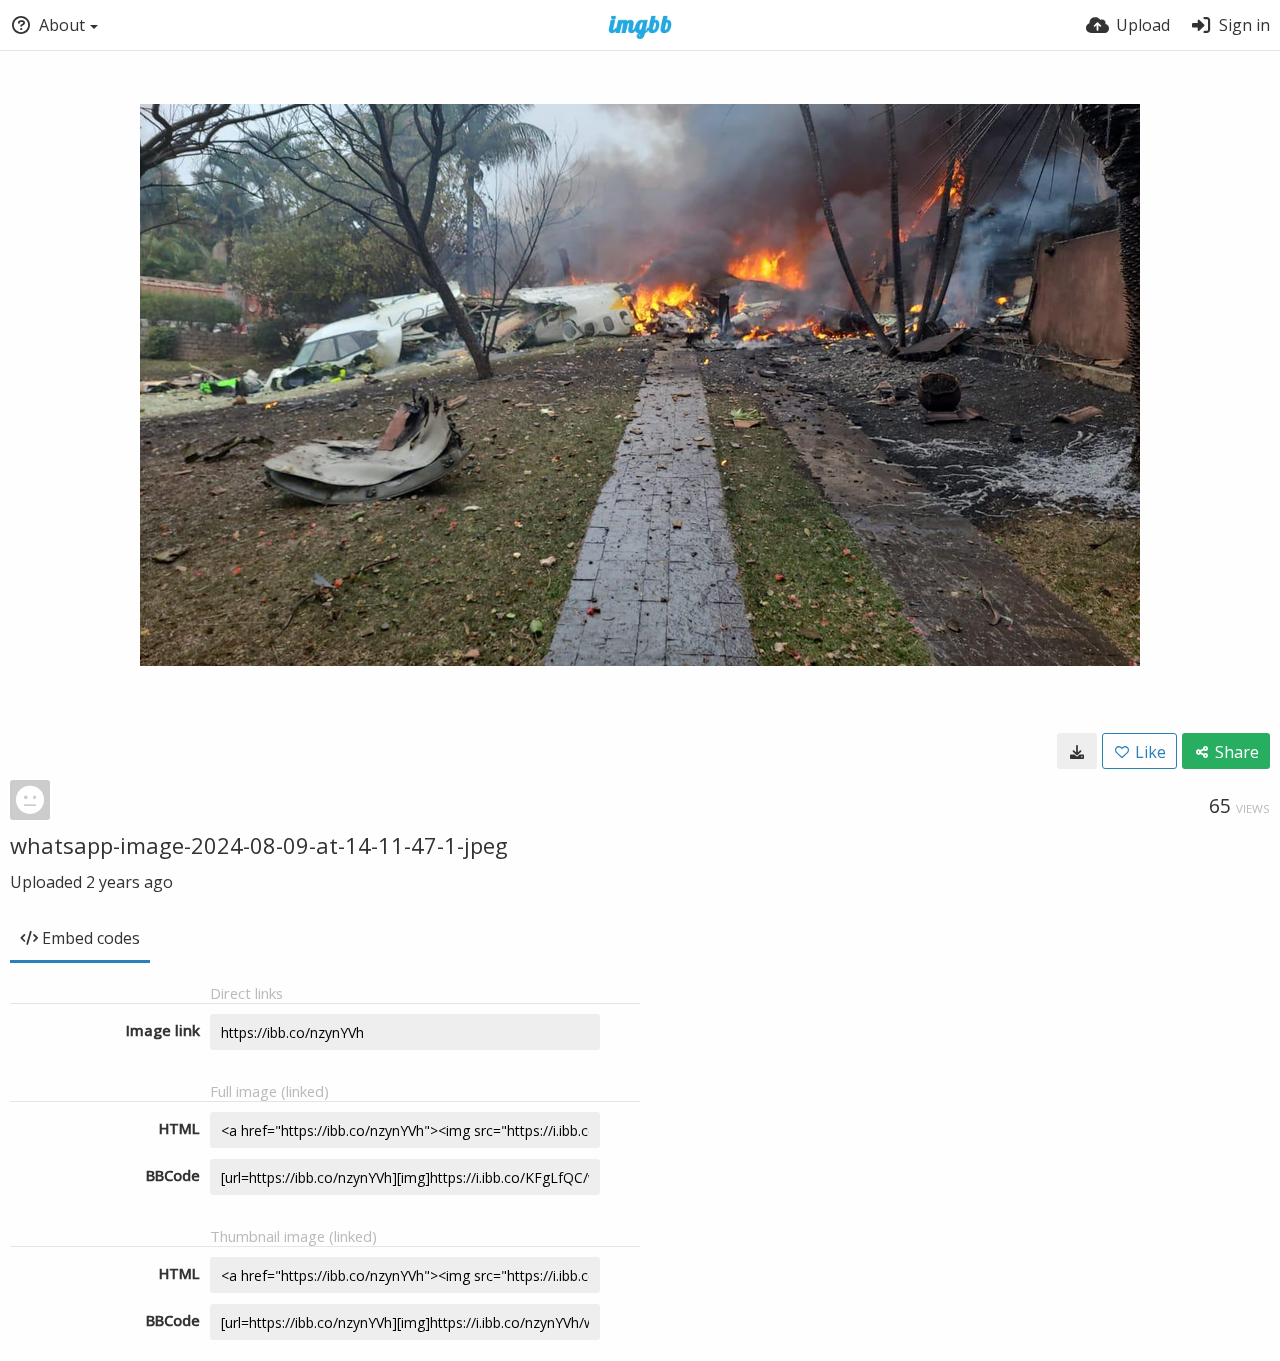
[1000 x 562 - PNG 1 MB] (1077, 751)
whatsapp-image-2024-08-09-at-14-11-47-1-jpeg (259, 845)
